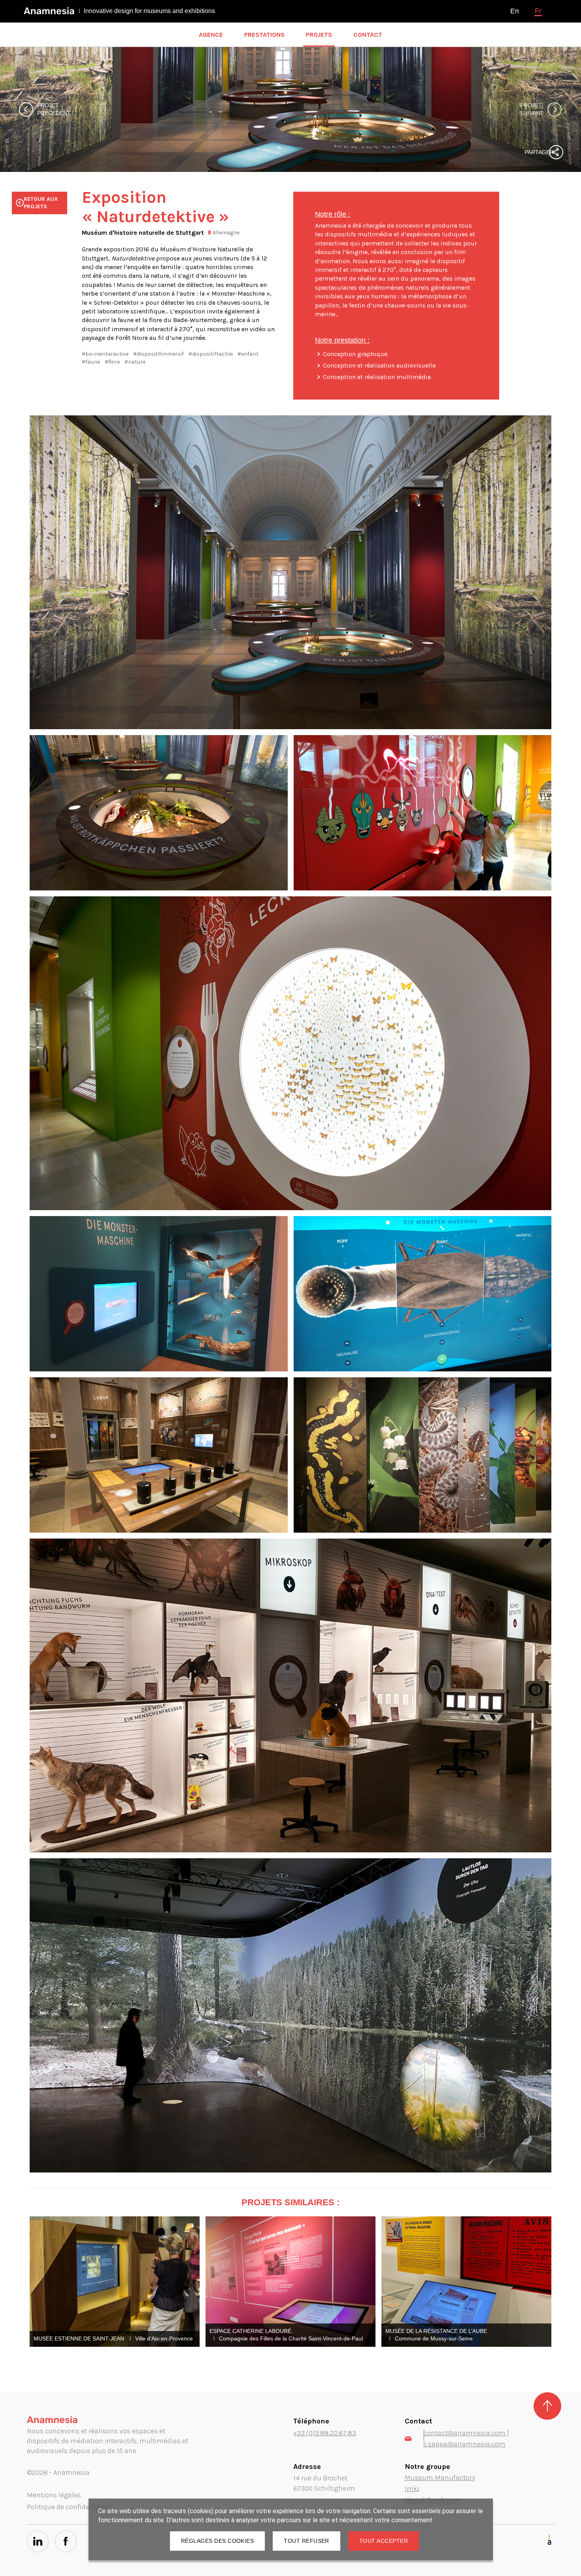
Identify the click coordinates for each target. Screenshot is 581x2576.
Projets (319, 35)
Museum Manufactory (440, 2478)
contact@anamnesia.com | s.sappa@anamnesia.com (466, 2438)
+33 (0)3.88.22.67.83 (325, 2433)
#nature (135, 362)
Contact (368, 35)
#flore (112, 362)
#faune (91, 362)
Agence (211, 35)
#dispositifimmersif (158, 354)
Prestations (264, 35)
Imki (412, 2489)
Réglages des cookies (217, 2541)
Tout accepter (384, 2541)
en (515, 11)
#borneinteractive (105, 354)
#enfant (248, 354)
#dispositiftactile (211, 354)
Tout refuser (307, 2541)
